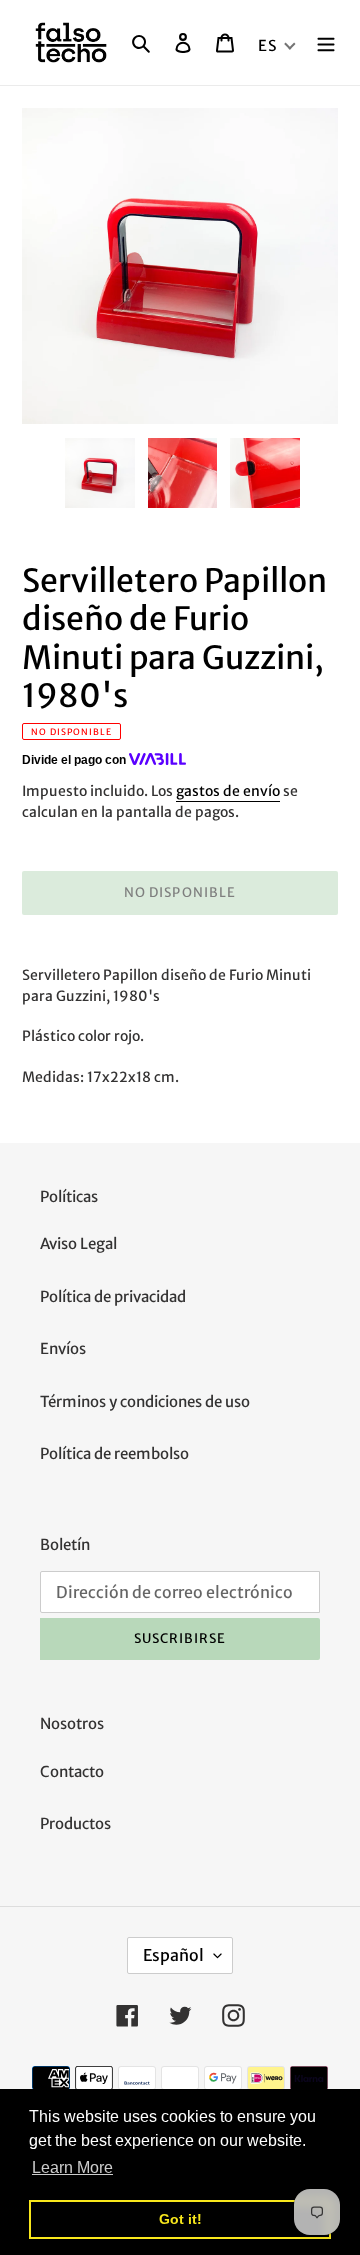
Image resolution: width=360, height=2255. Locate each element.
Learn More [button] (72, 2167)
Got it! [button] (180, 2219)
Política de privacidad (113, 1296)
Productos (75, 1823)
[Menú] (326, 42)
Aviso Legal (78, 1243)
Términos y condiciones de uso (145, 1401)
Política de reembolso (114, 1453)
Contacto (72, 1771)
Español (173, 1955)
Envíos (63, 1348)
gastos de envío (228, 791)
